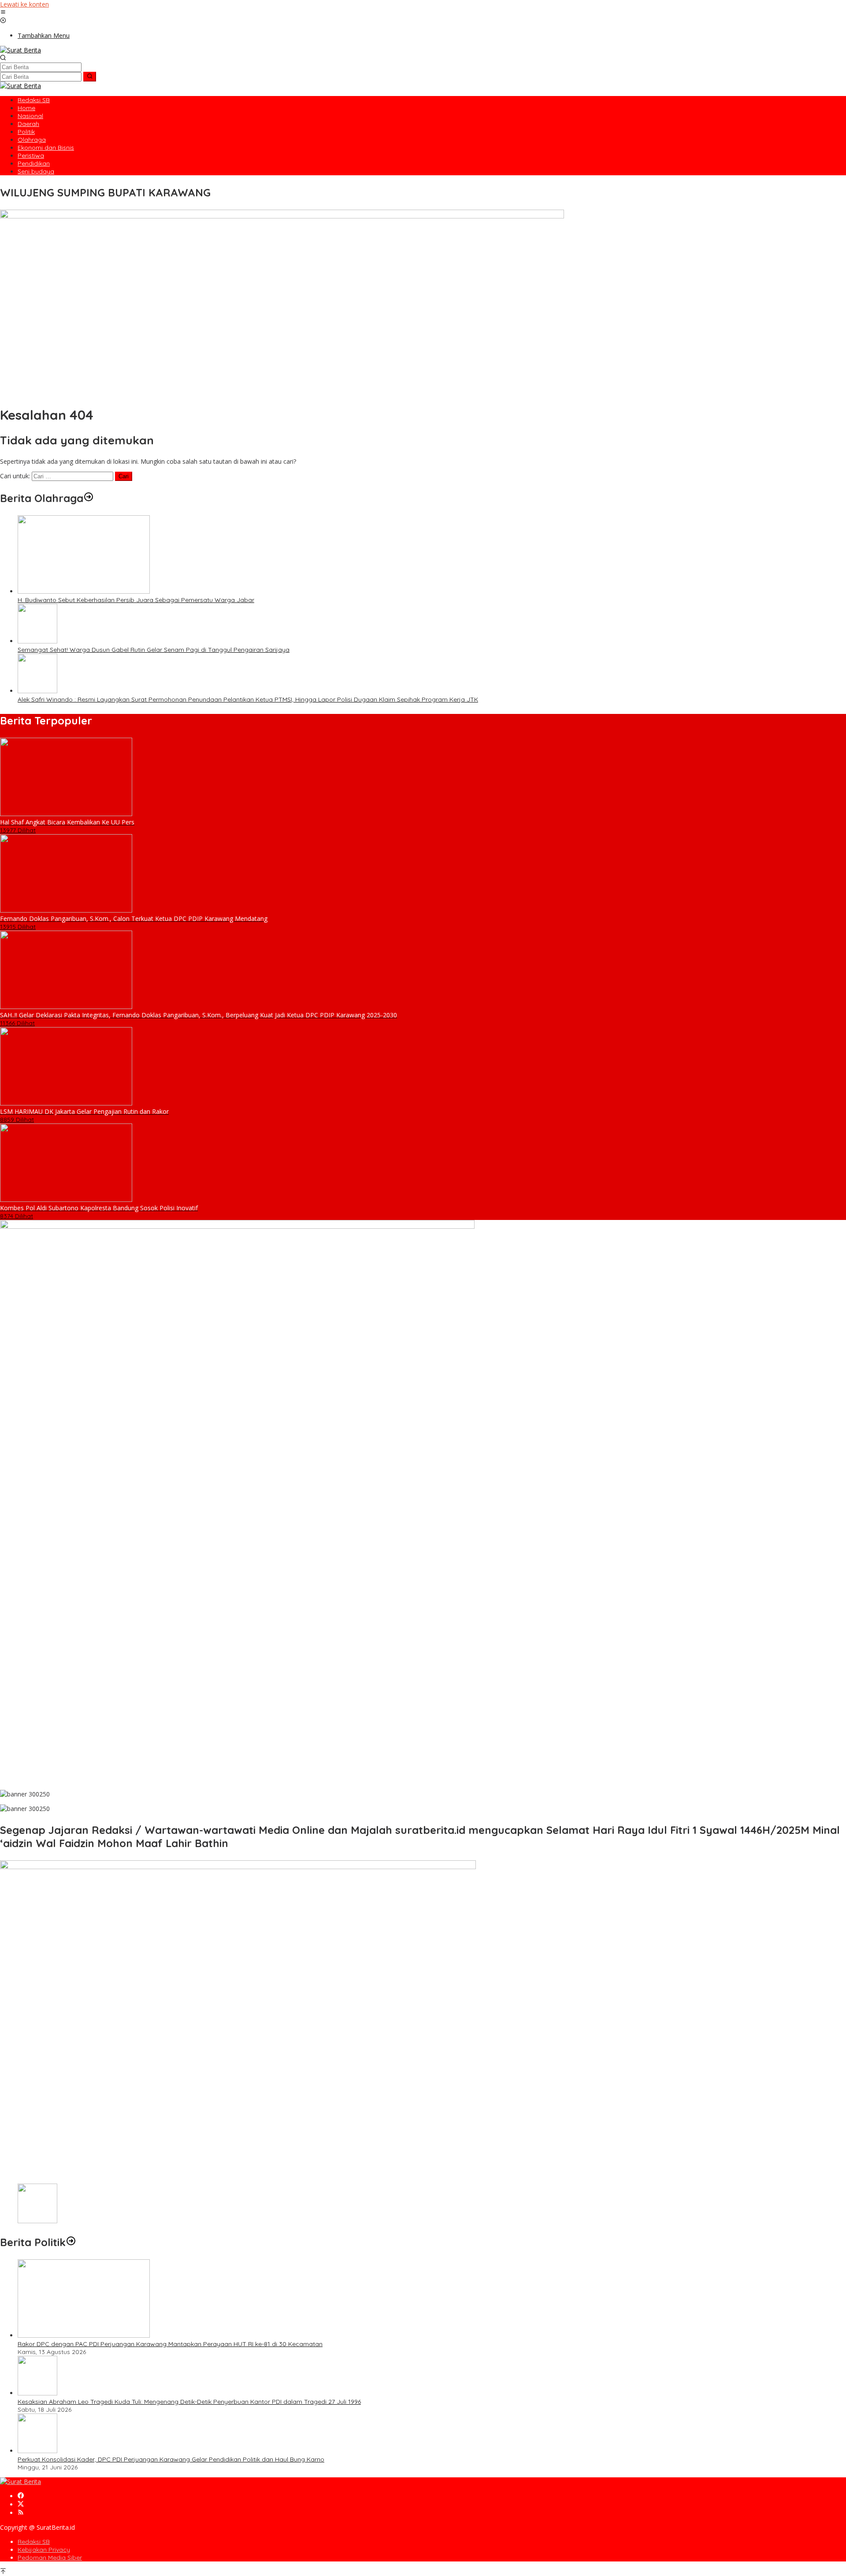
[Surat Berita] (20, 50)
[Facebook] (21, 2496)
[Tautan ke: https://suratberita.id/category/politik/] (71, 2242)
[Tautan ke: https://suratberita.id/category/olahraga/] (89, 498)
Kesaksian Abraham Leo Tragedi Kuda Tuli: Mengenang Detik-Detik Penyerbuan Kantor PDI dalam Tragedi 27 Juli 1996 (189, 2402)
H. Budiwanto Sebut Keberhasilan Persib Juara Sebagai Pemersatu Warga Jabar (136, 600)
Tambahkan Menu (44, 35)
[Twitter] (21, 2504)
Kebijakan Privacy (44, 2550)
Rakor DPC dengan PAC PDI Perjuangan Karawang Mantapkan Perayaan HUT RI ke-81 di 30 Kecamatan (170, 2344)
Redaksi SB (34, 2542)
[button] (90, 77)
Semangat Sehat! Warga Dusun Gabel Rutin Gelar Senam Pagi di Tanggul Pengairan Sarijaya (154, 650)
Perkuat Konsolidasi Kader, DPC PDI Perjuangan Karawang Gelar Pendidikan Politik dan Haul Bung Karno (171, 2459)
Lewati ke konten (24, 4)
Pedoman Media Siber (50, 2558)
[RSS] (21, 2513)
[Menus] (3, 13)
